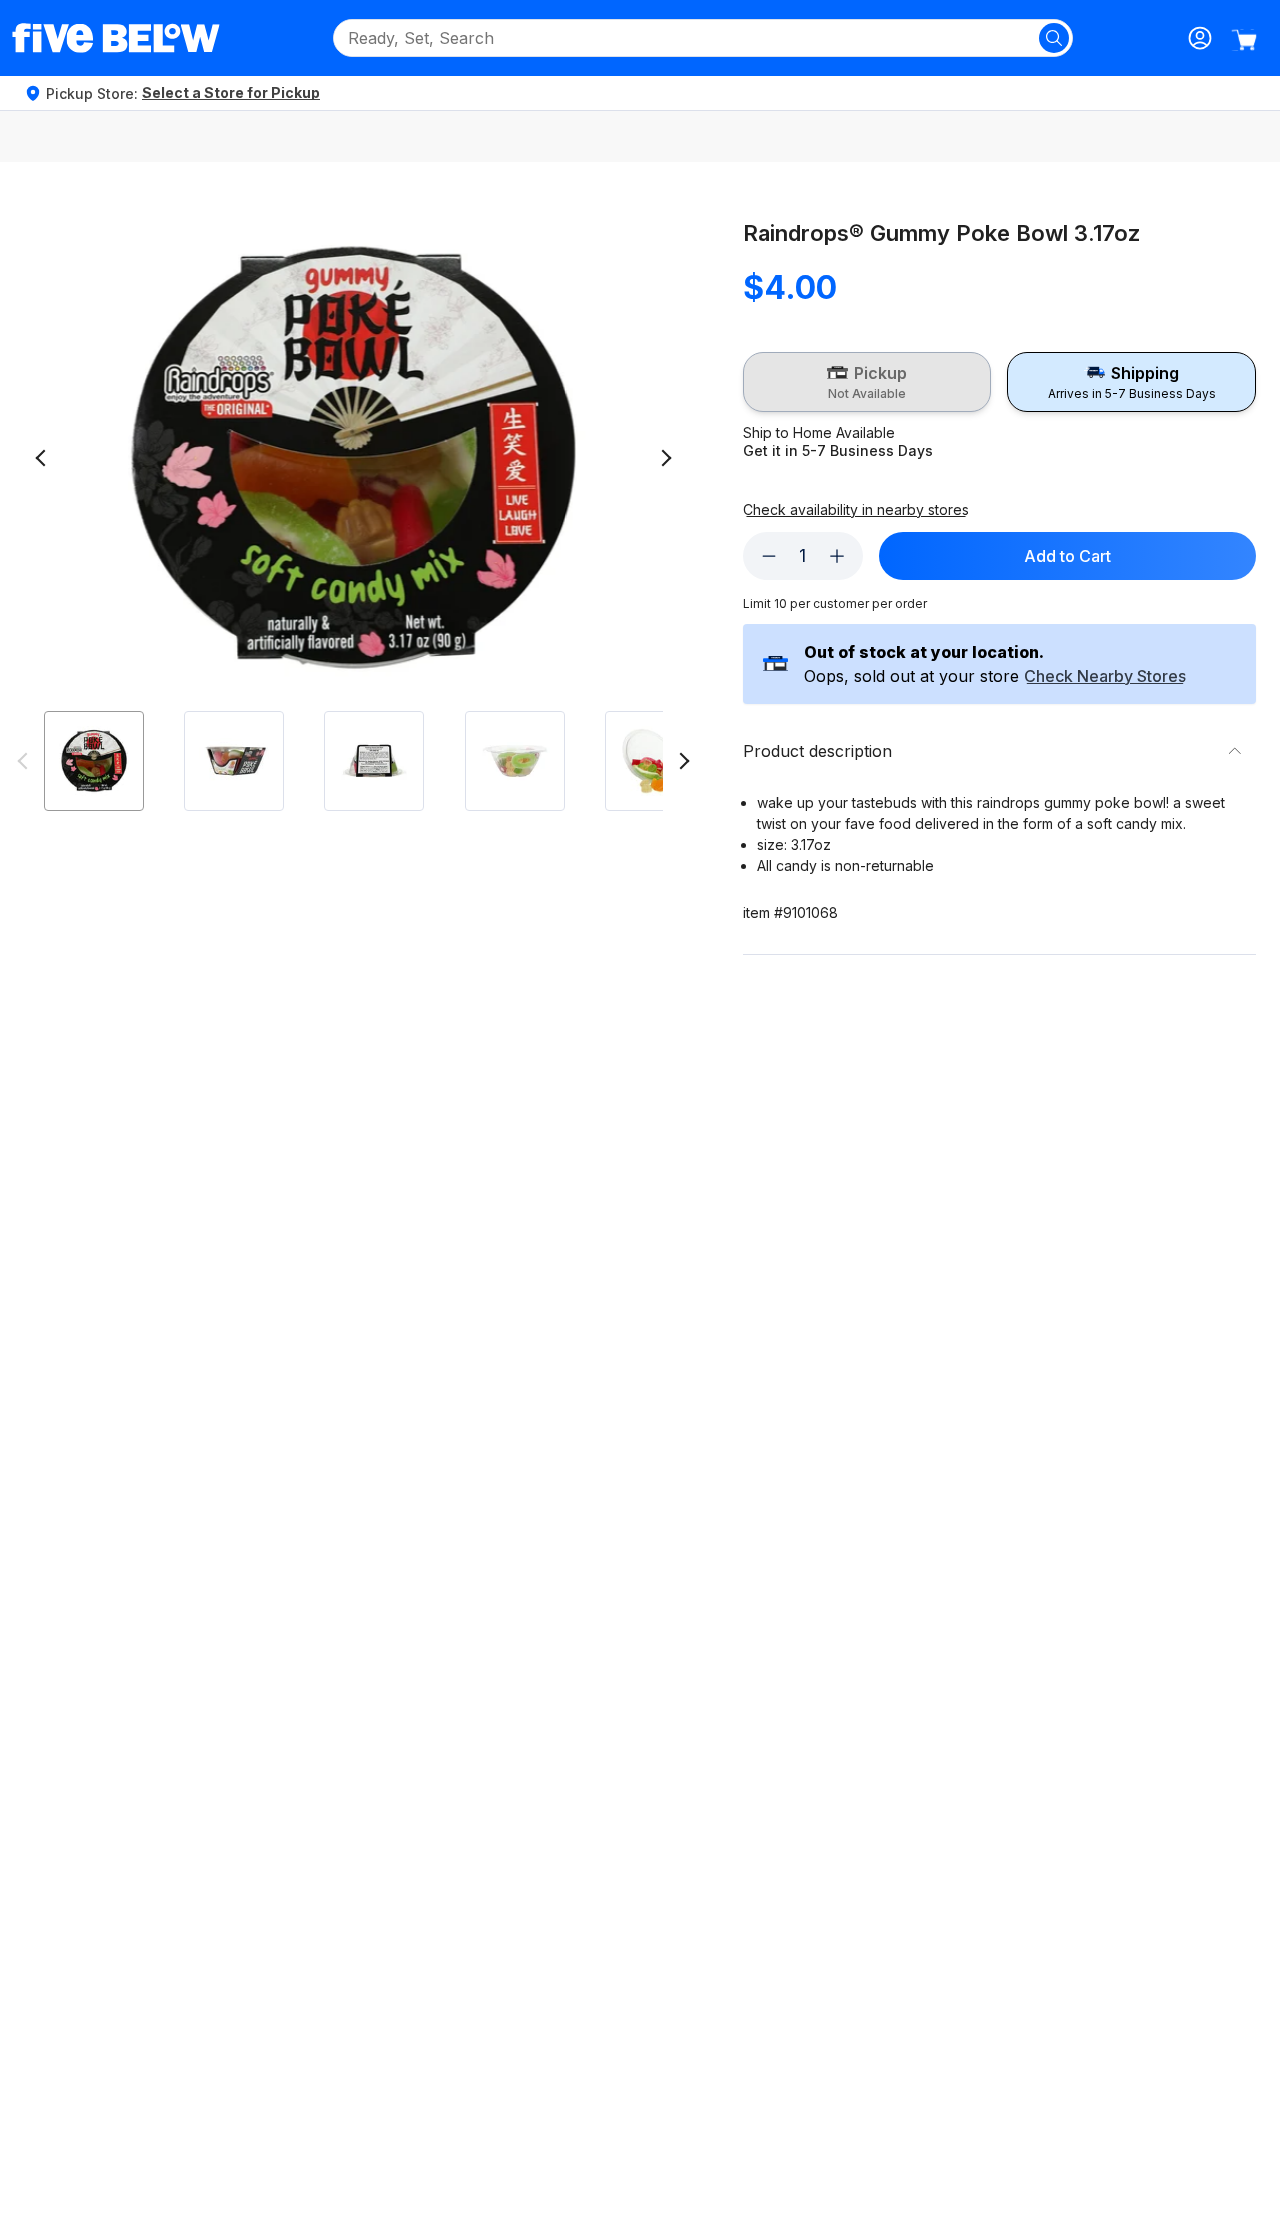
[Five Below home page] (116, 38)
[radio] (867, 382)
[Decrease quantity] (769, 556)
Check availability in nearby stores (856, 510)
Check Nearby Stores (1105, 677)
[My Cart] (1244, 40)
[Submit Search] (1054, 38)
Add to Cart (1067, 556)
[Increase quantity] (837, 556)
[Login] (1200, 38)
